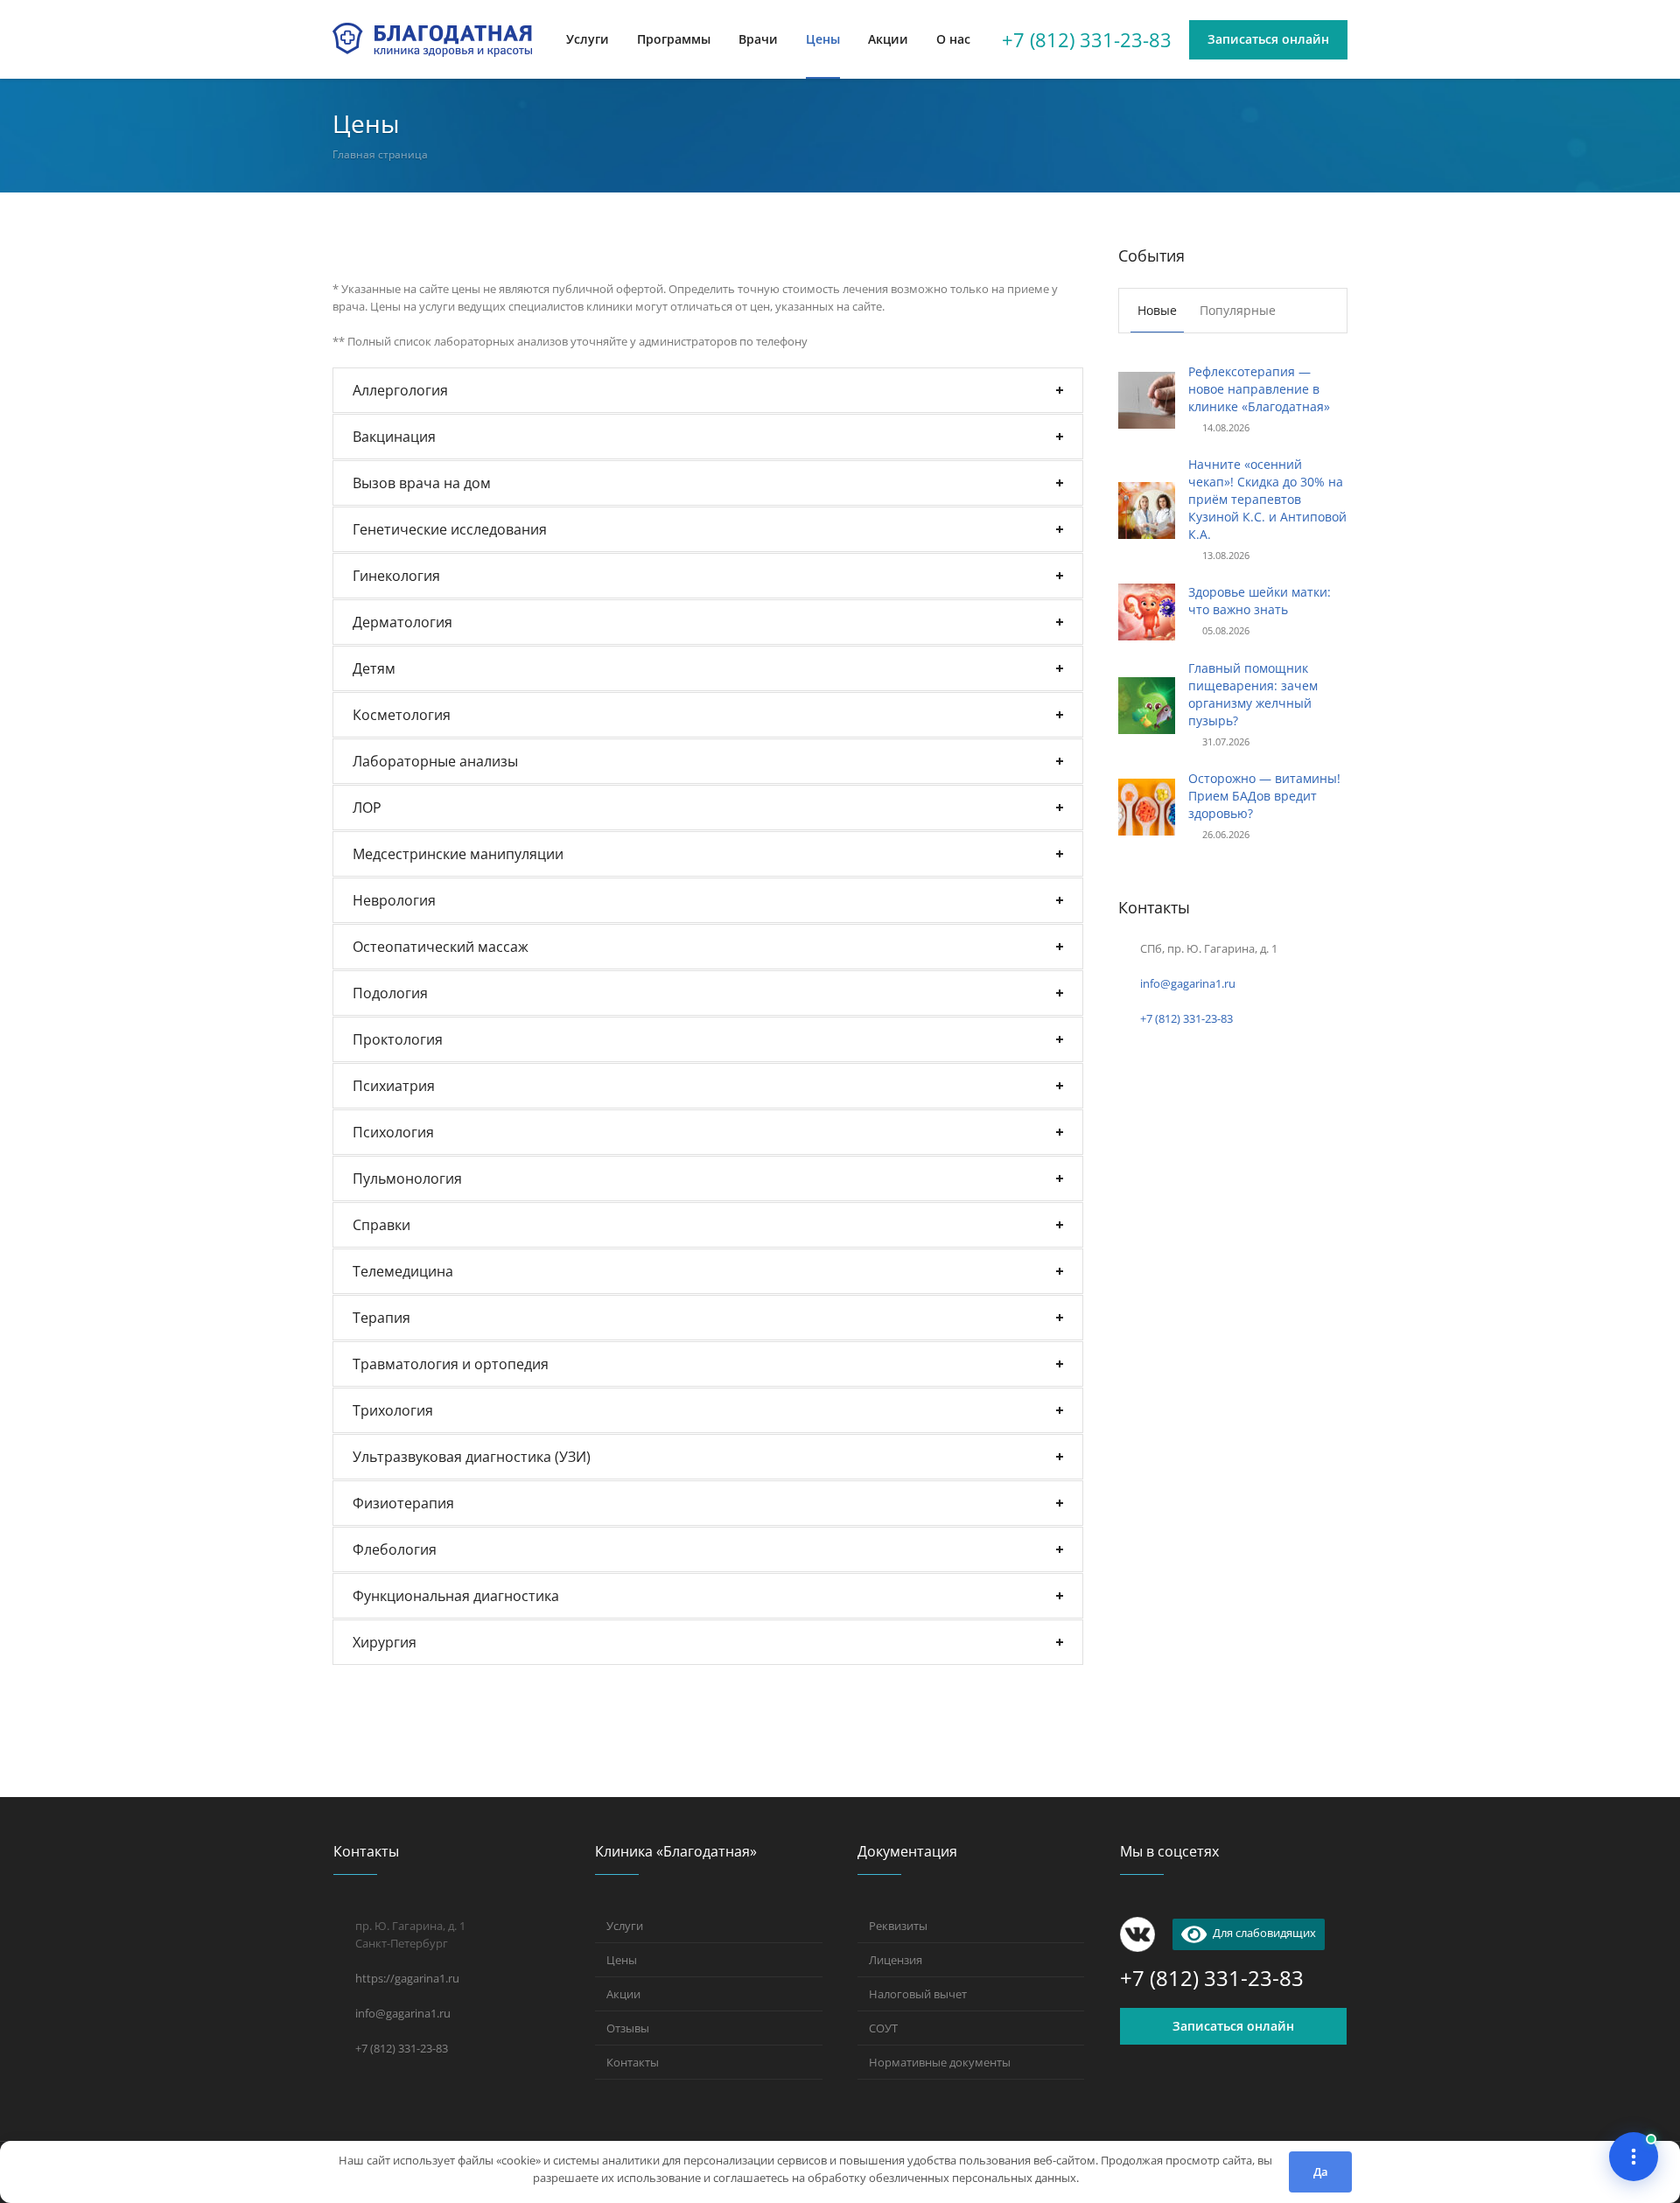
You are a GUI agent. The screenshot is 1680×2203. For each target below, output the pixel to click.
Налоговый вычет (918, 1994)
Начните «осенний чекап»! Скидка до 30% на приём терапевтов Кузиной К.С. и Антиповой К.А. (1267, 499)
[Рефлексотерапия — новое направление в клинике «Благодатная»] (1147, 399)
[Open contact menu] (1634, 2157)
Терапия (381, 1318)
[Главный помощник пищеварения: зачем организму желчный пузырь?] (1147, 704)
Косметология (402, 715)
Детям (374, 668)
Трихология (393, 1410)
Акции (623, 1994)
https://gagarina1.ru (407, 1978)
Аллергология (400, 390)
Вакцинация (394, 437)
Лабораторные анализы (435, 761)
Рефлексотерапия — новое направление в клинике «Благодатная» (1259, 389)
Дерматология (402, 622)
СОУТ (883, 2028)
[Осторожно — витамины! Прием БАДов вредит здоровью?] (1147, 805)
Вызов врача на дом (422, 483)
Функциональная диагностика (456, 1596)
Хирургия (385, 1642)
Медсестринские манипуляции (458, 854)
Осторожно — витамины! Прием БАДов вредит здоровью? (1264, 796)
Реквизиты (898, 1926)
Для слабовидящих (1261, 1933)
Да (1321, 2172)
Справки (381, 1225)
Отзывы (628, 2028)
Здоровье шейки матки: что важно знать (1260, 601)
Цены (622, 1960)
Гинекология (396, 576)
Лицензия (896, 1960)
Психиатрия (394, 1086)
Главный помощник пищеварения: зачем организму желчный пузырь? (1253, 694)
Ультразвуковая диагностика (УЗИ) (472, 1457)
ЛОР (367, 808)
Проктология (398, 1039)
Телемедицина (403, 1271)
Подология (390, 993)
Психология (393, 1132)
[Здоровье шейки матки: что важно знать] (1147, 610)
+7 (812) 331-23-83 (1087, 39)
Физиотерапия (403, 1503)
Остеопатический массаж (441, 947)
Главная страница (380, 154)
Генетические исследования (450, 529)
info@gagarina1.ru (1188, 983)
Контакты (633, 2062)
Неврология (394, 900)
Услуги (625, 1926)
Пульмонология (407, 1178)
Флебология (395, 1549)
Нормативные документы (940, 2062)
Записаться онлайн (1233, 2026)
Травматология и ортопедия (451, 1364)
